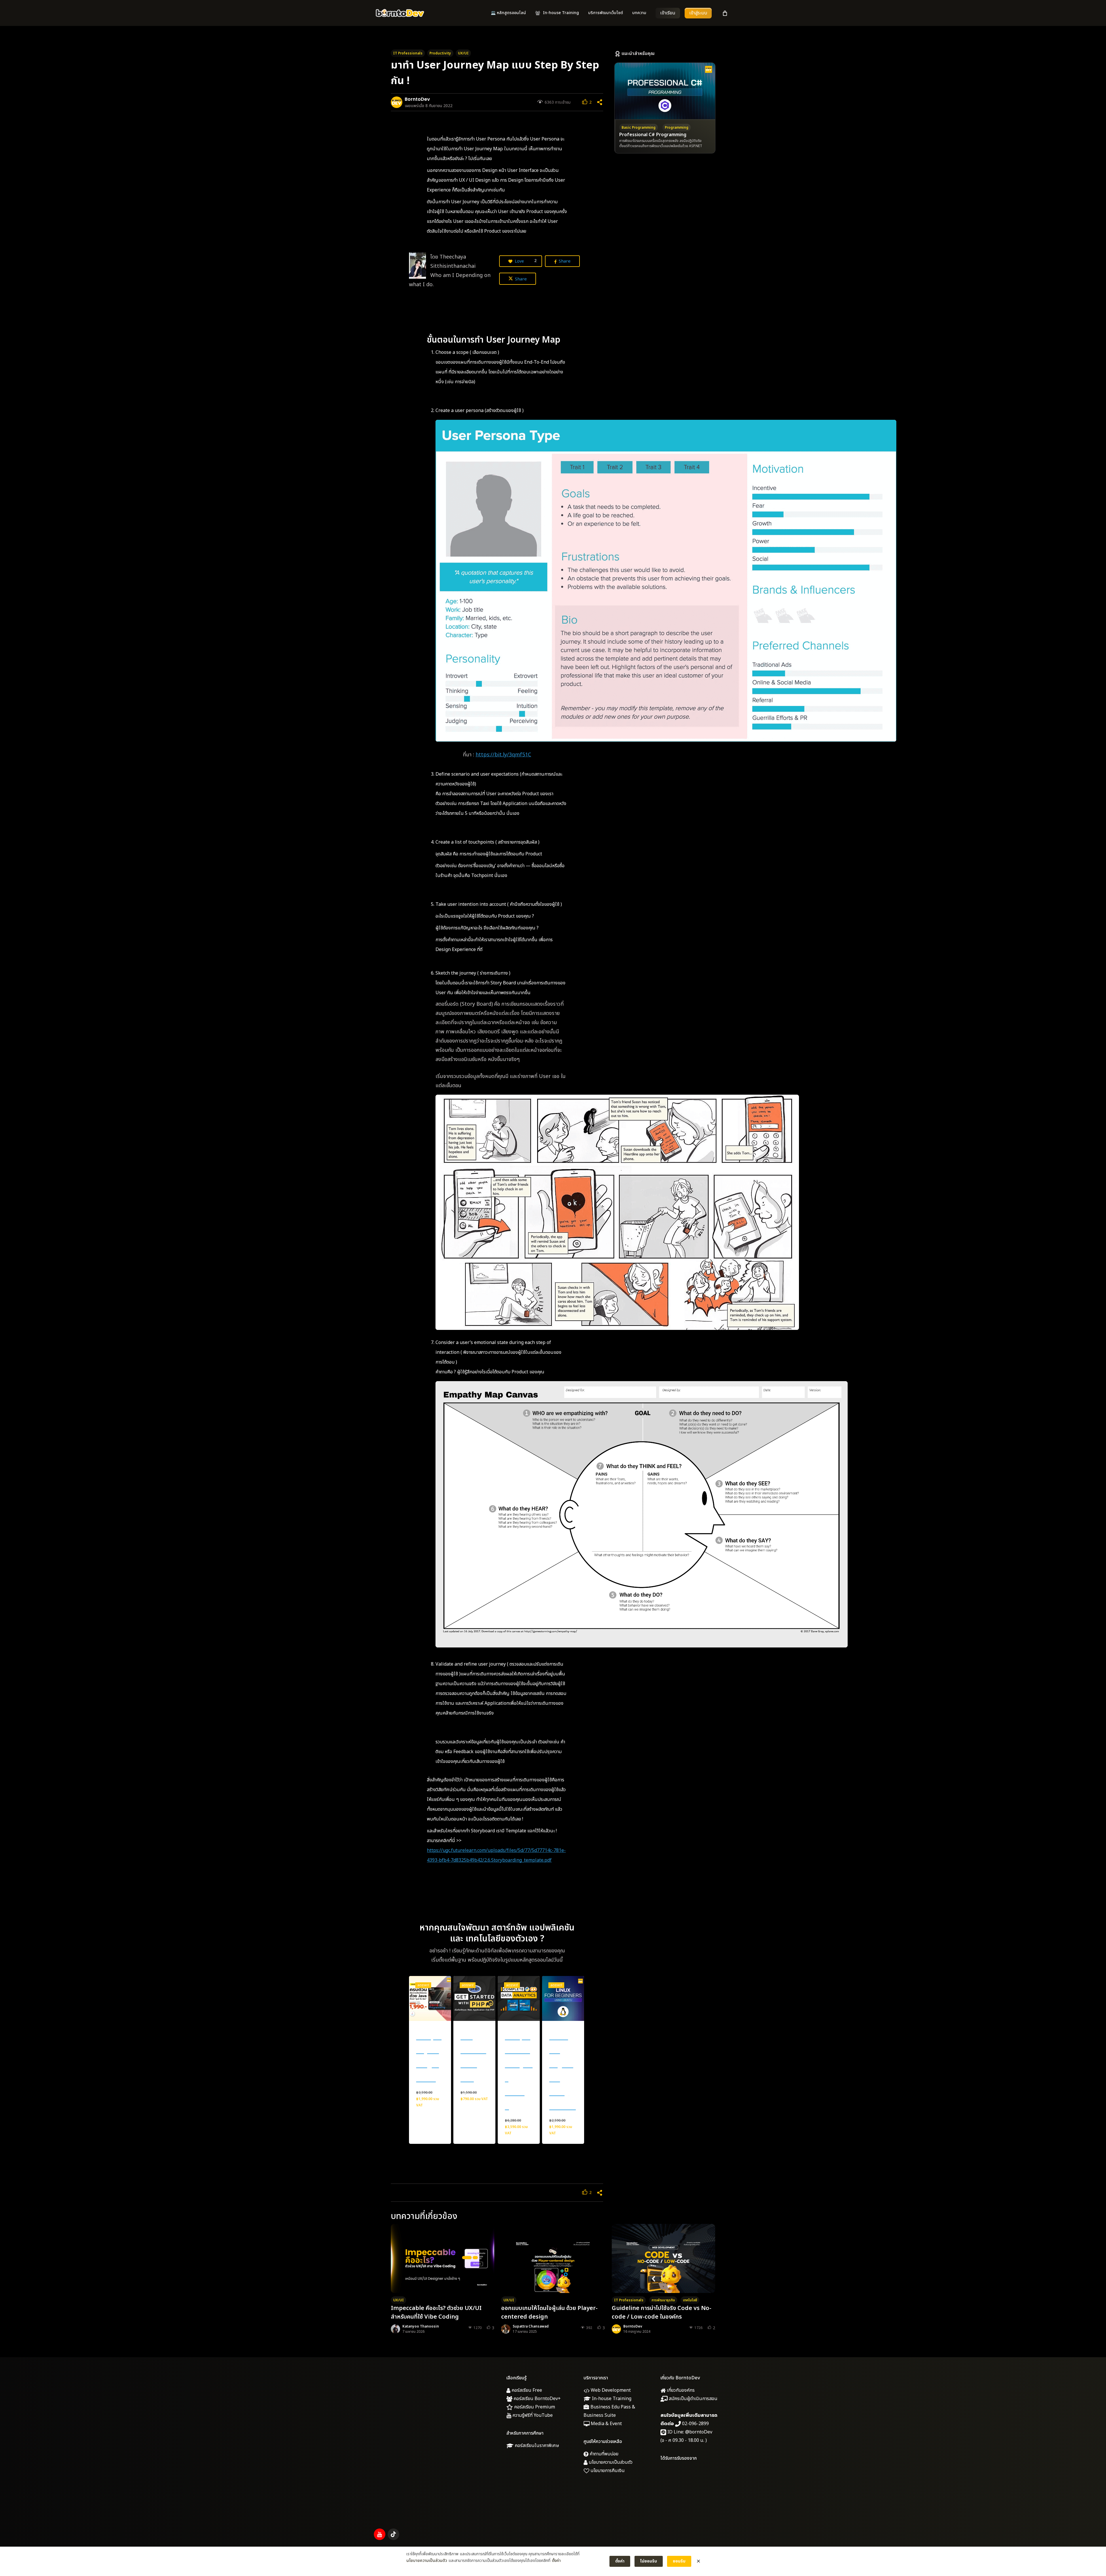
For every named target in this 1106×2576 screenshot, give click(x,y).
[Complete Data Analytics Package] (519, 1998)
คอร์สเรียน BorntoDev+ (537, 2399)
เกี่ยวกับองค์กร (680, 2390)
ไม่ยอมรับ (649, 2561)
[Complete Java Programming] (430, 1998)
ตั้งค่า (556, 2561)
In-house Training (611, 2399)
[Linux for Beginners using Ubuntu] (563, 1998)
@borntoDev (699, 2432)
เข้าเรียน (668, 13)
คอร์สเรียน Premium (534, 2407)
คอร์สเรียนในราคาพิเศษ (536, 2446)
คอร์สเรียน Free (526, 2390)
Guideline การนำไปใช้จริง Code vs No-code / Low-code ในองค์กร (662, 2313)
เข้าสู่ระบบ (698, 13)
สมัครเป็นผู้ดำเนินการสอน (693, 2399)
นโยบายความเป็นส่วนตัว (610, 2462)
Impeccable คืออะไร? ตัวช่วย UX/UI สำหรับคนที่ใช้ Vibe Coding (436, 2313)
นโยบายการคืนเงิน (607, 2471)
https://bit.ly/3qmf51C (503, 755)
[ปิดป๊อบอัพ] (698, 2561)
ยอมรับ (679, 2561)
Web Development (610, 2390)
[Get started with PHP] (474, 1998)
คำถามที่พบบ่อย (603, 2454)
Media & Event (606, 2424)
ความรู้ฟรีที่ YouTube (532, 2415)
